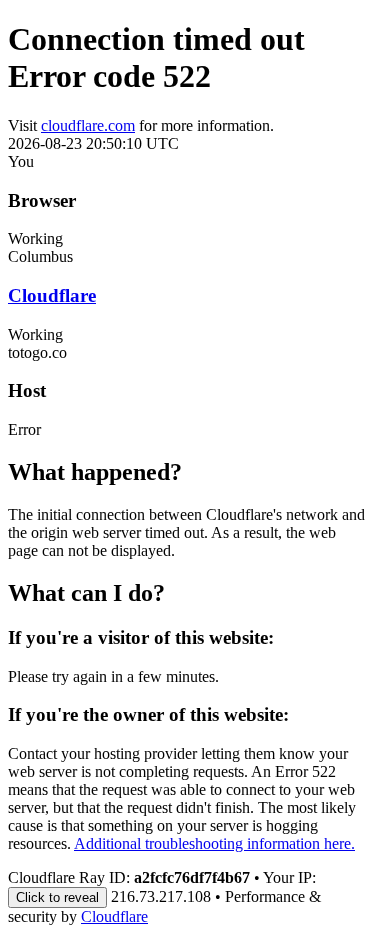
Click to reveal (57, 897)
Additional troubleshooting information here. (214, 843)
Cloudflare (52, 295)
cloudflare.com (88, 125)
